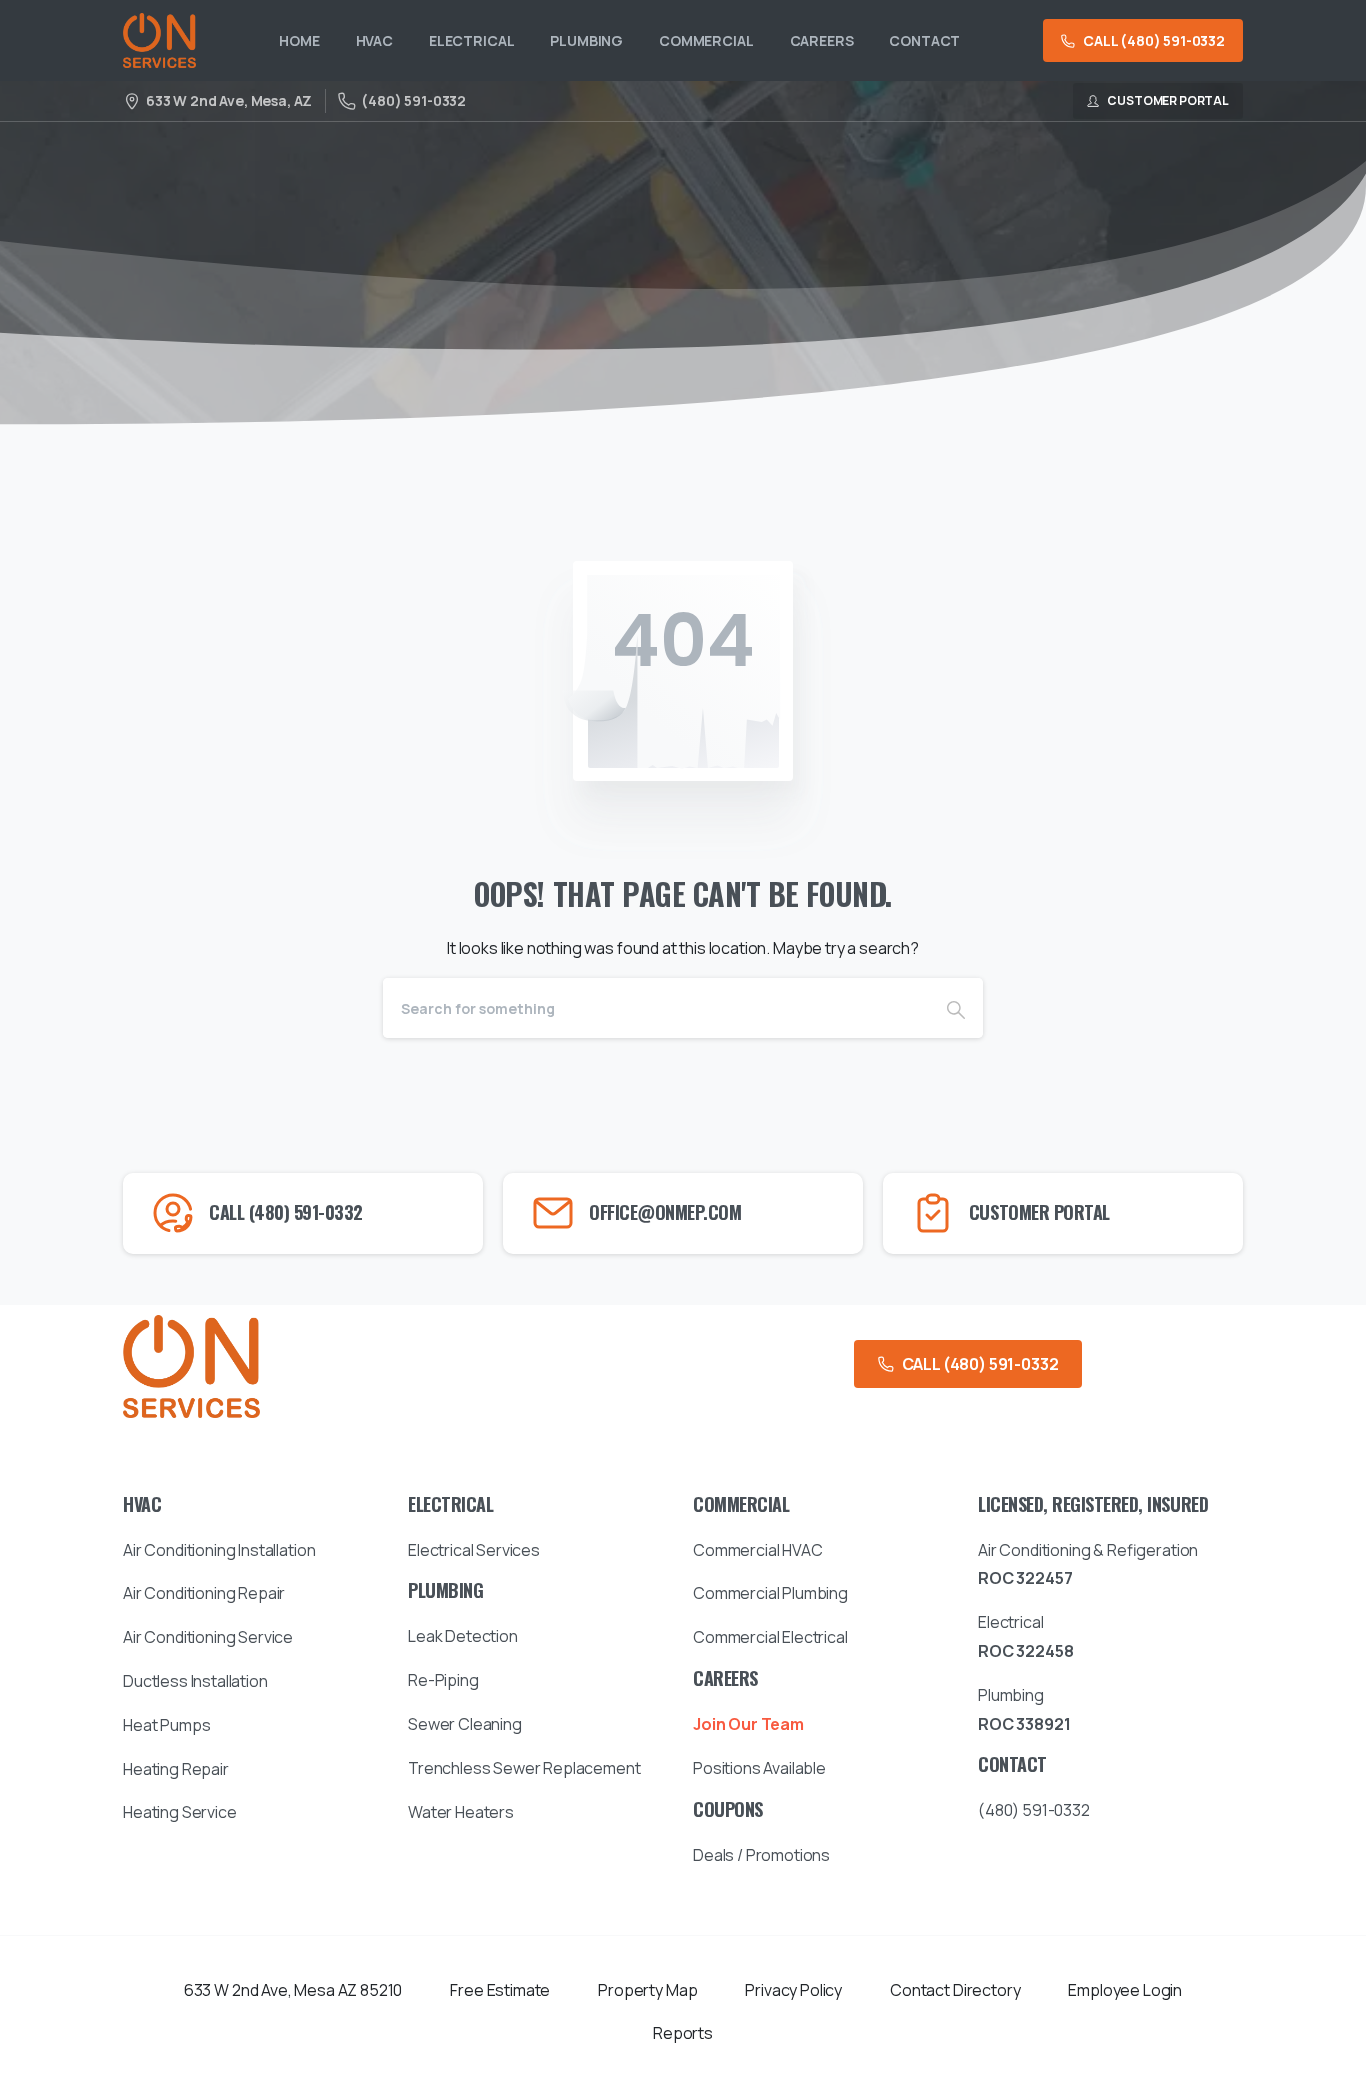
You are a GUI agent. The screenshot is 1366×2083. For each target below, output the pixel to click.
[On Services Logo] (191, 1366)
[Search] (956, 1008)
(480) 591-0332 (413, 100)
